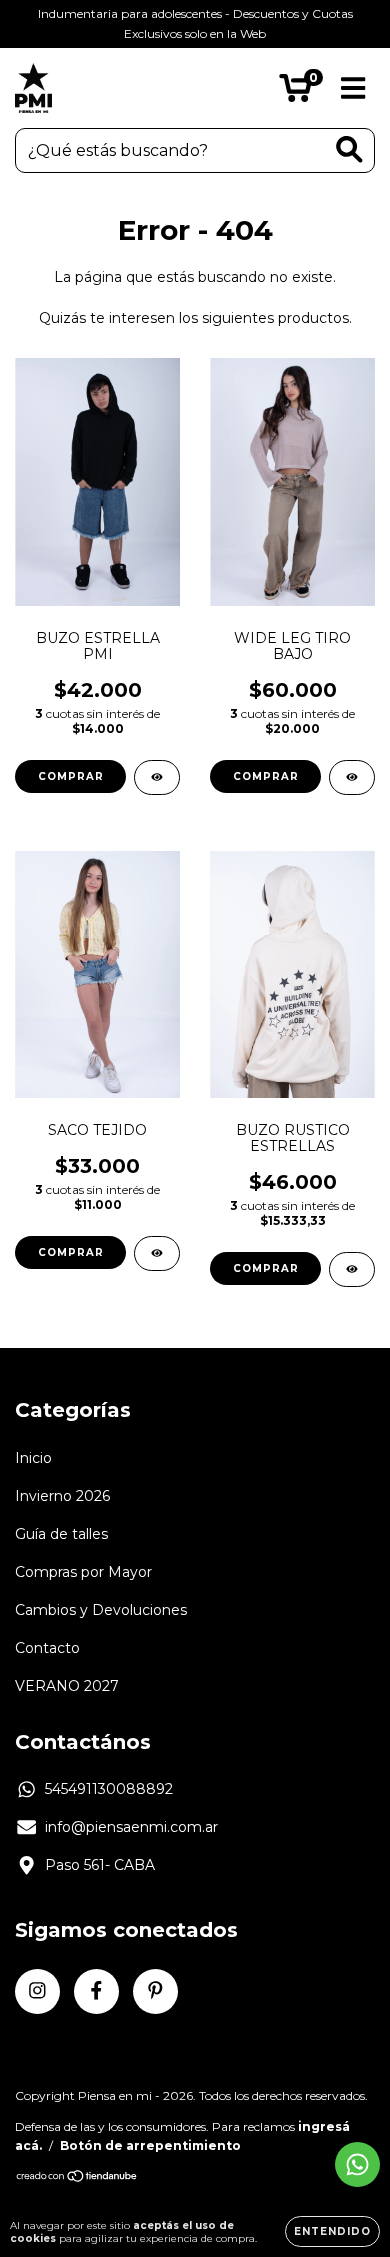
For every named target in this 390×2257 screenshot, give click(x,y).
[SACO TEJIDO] (157, 1253)
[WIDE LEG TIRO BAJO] (352, 777)
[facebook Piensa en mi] (96, 1991)
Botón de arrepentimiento (150, 2145)
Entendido (332, 2231)
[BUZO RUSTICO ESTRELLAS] (352, 1269)
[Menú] (353, 88)
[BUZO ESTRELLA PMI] (157, 777)
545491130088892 (109, 1789)
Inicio (33, 1458)
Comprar (71, 776)
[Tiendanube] (77, 2178)
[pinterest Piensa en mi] (155, 1991)
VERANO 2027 (67, 1686)
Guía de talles (61, 1534)
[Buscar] (349, 149)
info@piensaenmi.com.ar (131, 1827)
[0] (295, 93)
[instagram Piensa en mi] (37, 1991)
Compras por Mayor (83, 1572)
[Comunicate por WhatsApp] (357, 2164)
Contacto (47, 1648)
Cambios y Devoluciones (101, 1610)
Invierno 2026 (62, 1496)
